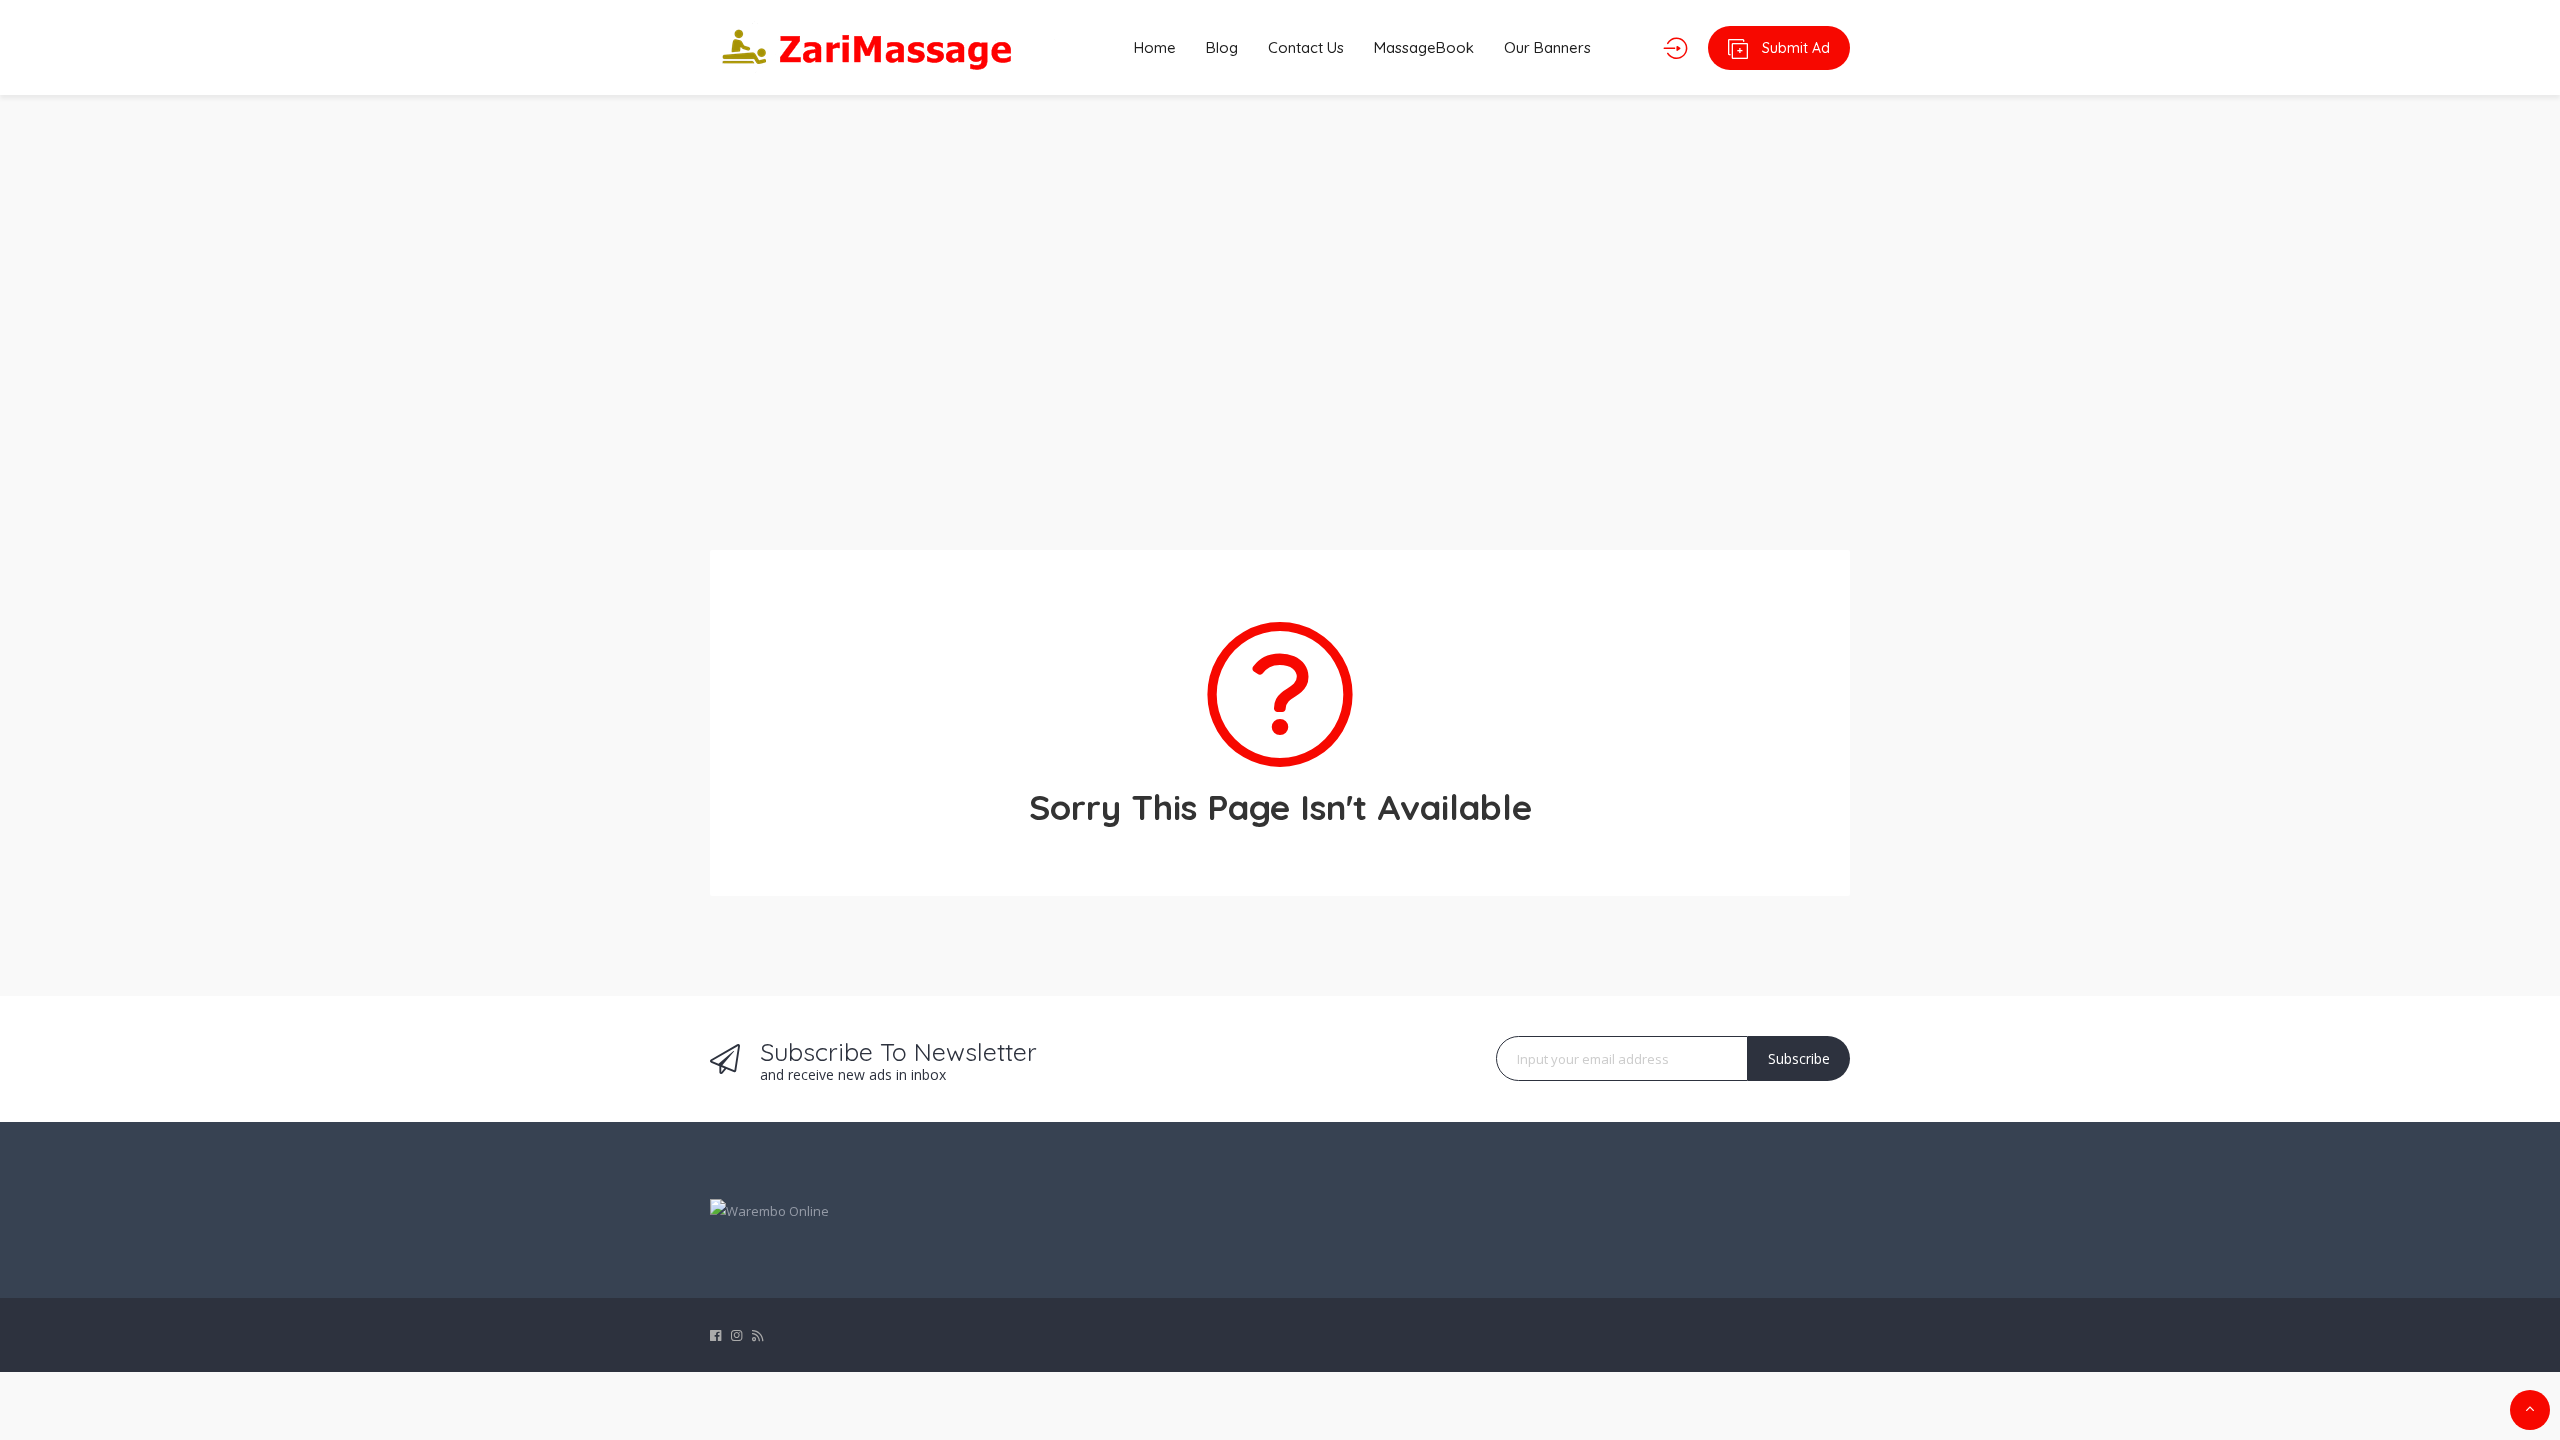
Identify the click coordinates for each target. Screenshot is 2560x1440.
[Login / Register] (1675, 48)
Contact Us (1306, 47)
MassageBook (1424, 47)
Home (1155, 47)
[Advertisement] (1280, 310)
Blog (1222, 47)
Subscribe (1799, 1058)
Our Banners (1547, 47)
